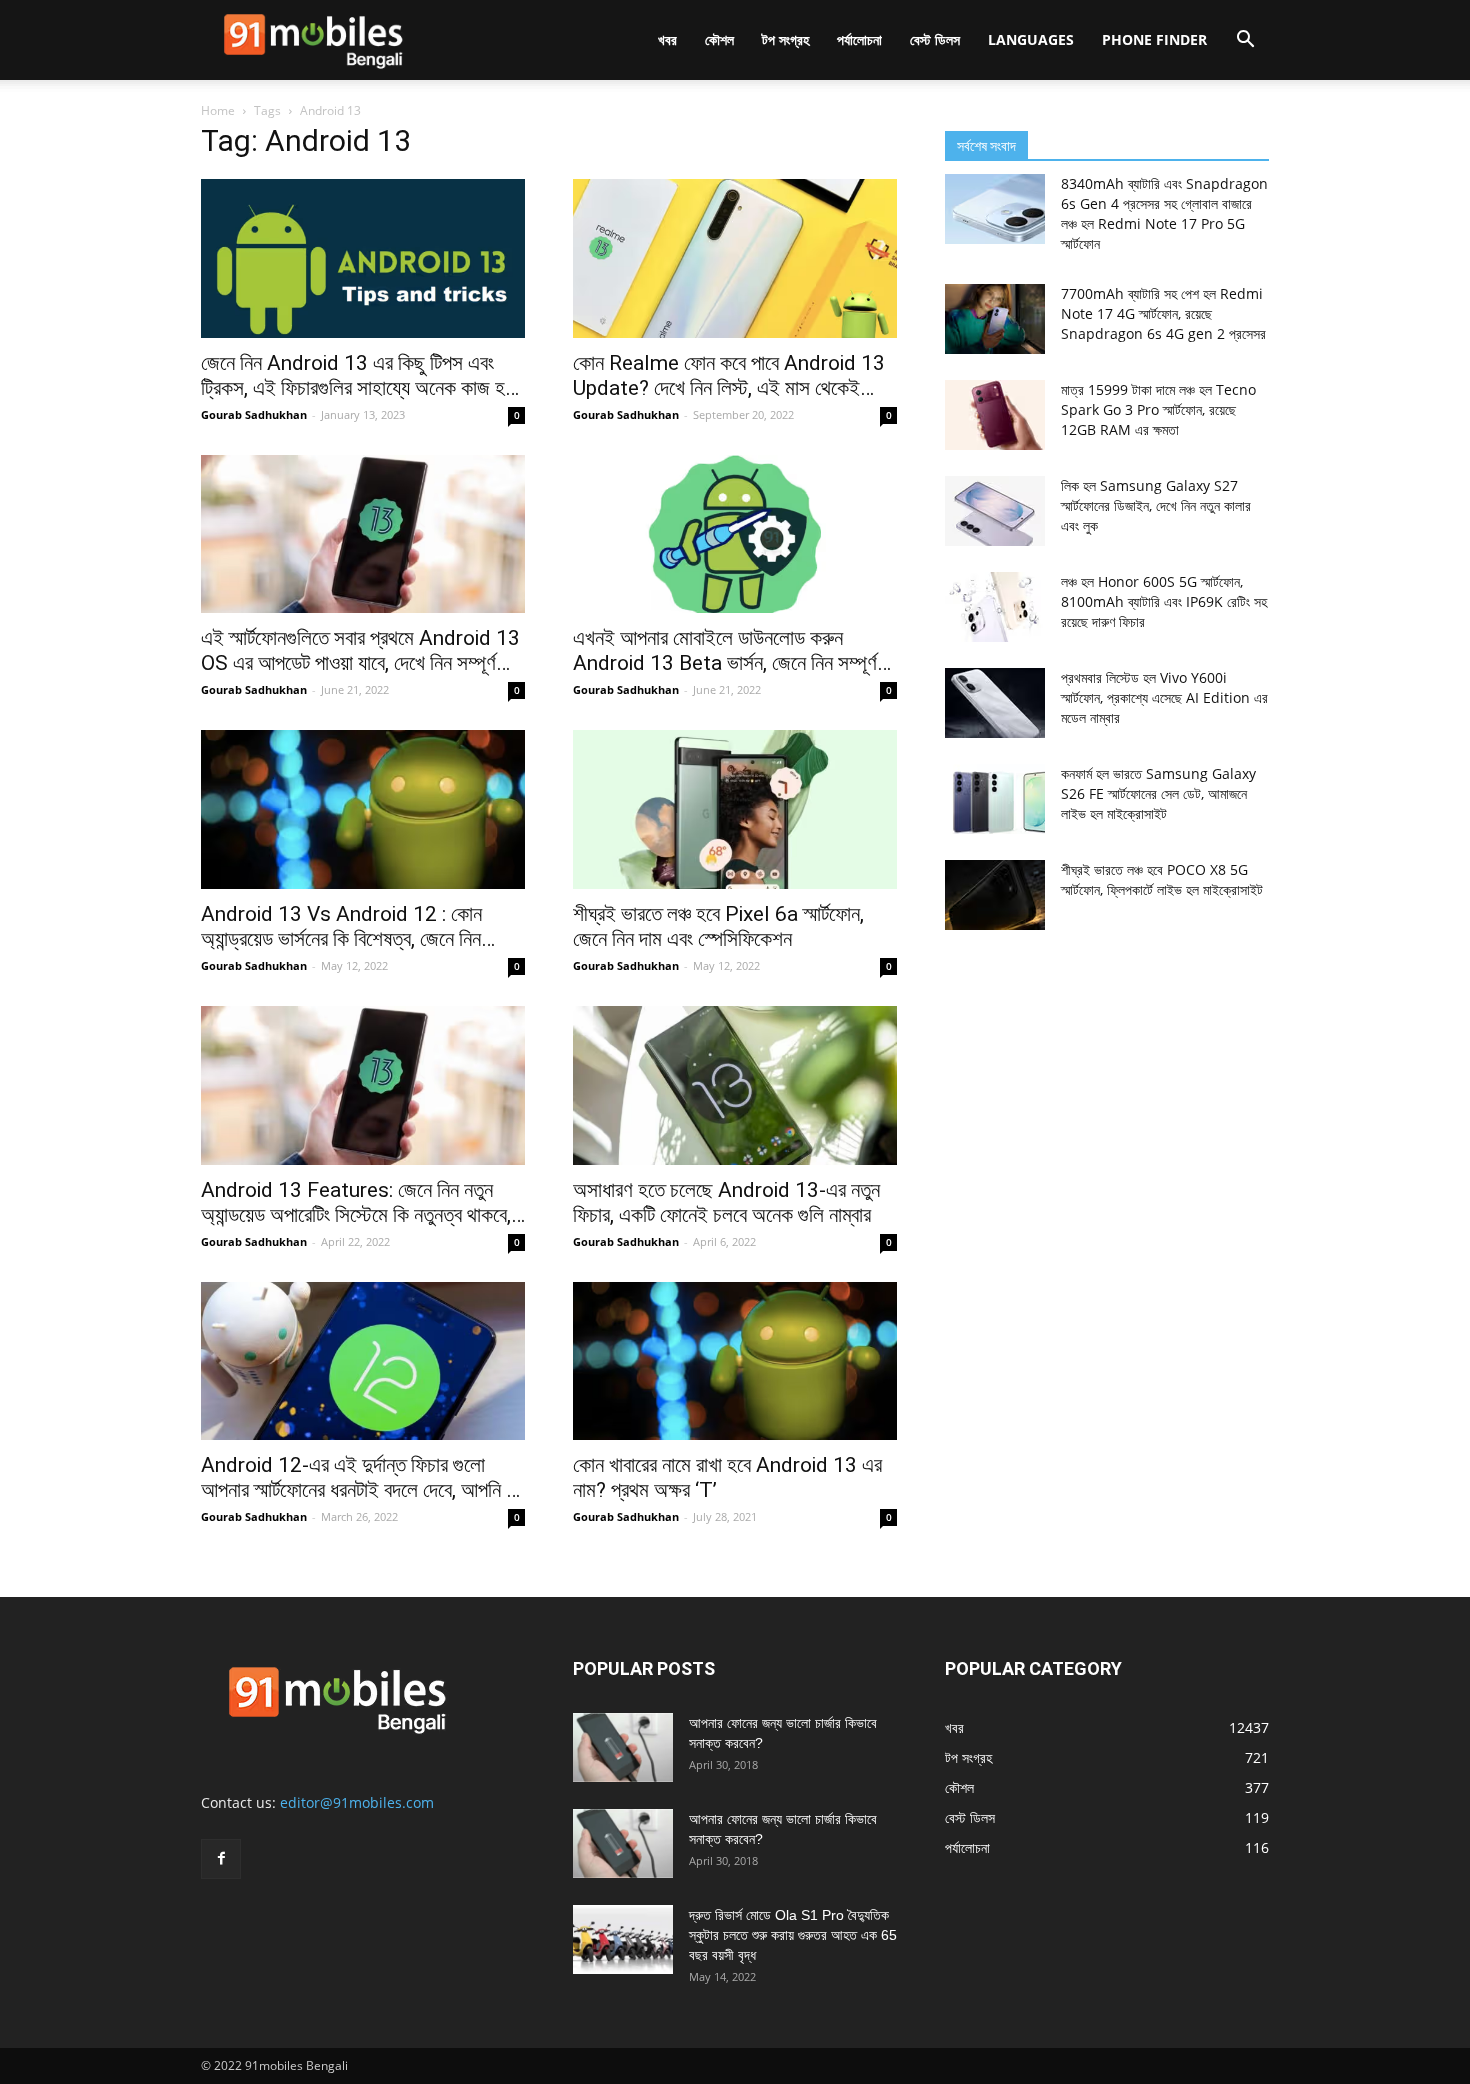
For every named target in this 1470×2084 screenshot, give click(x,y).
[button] (1245, 41)
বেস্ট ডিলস (935, 39)
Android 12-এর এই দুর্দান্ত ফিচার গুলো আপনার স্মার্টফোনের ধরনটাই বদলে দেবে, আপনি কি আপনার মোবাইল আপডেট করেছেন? (361, 1478)
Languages (1031, 39)
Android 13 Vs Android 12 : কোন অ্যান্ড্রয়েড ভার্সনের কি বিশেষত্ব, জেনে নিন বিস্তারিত (341, 927)
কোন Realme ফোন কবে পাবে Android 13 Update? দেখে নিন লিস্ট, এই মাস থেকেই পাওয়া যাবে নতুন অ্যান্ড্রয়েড (729, 376)
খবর (667, 39)
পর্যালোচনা (859, 39)
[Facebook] (221, 1859)
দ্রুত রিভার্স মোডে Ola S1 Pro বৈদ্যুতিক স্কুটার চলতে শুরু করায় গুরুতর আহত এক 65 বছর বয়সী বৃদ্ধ (793, 1935)
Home (218, 110)
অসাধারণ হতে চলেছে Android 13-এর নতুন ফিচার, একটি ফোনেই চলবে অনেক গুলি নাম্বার (726, 1202)
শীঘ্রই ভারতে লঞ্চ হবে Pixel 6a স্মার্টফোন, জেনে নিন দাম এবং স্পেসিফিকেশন (718, 926)
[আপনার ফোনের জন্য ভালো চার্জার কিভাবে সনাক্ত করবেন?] (623, 1747)
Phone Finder (1154, 39)
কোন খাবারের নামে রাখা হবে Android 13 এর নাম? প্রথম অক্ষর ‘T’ (727, 1477)
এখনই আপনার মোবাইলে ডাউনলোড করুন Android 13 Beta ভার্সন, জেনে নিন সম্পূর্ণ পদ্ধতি (725, 651)
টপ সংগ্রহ (785, 39)
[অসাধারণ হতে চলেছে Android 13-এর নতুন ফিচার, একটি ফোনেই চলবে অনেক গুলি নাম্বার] (735, 1085)
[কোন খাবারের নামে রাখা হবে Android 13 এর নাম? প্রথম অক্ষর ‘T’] (735, 1361)
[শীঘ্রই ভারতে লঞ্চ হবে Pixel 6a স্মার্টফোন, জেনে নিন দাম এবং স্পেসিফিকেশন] (735, 809)
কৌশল (719, 39)
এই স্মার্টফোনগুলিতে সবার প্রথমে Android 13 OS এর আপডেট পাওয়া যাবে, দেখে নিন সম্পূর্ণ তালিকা (360, 651)
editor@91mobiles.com (357, 1802)
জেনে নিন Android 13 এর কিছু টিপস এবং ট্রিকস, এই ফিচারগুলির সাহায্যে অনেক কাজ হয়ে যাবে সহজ (360, 376)
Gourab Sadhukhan (254, 414)
